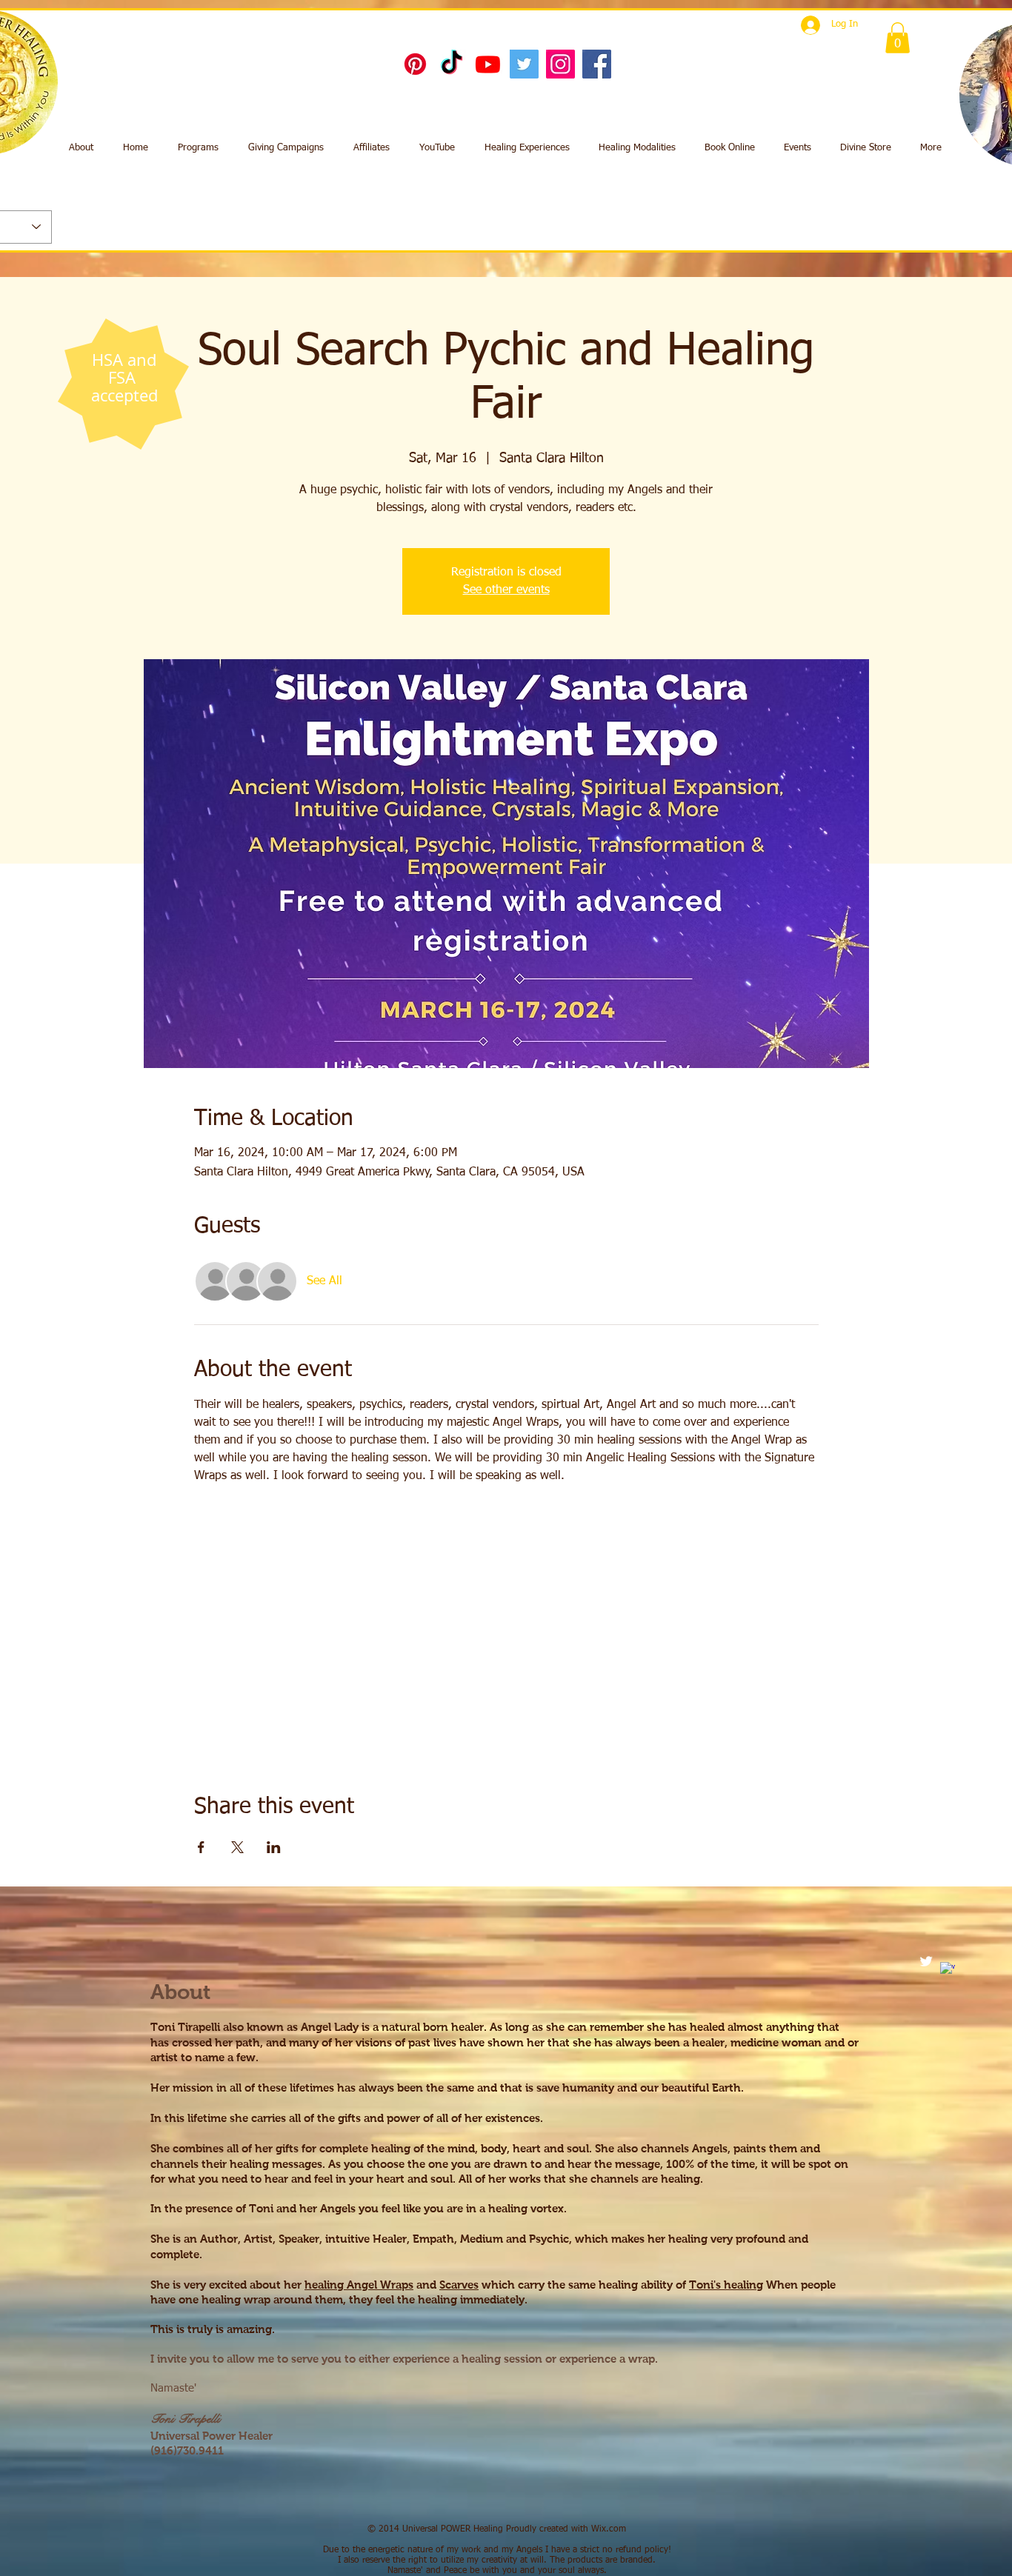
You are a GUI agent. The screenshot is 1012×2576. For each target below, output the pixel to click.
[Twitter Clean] (926, 1961)
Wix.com (609, 2529)
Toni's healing (726, 2285)
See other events (506, 590)
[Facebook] (597, 64)
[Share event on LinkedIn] (274, 1847)
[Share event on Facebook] (201, 1847)
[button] (898, 38)
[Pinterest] (415, 64)
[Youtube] (488, 64)
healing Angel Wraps (359, 2285)
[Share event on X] (237, 1847)
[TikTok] (452, 64)
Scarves (459, 2285)
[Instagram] (560, 64)
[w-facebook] (948, 1969)
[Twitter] (524, 64)
